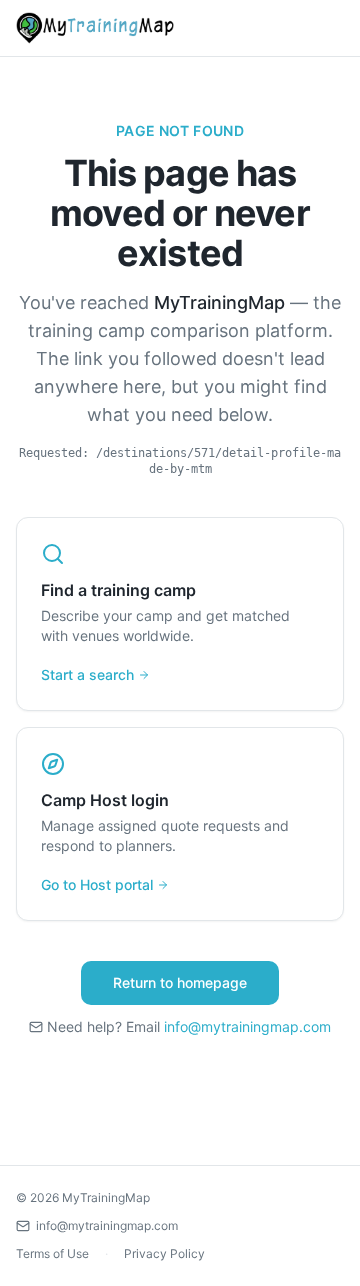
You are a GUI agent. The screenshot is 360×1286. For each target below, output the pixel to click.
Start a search (87, 674)
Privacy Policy (164, 1253)
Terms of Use (52, 1253)
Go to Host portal (97, 884)
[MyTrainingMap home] (95, 28)
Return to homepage (180, 982)
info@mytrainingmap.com (247, 1026)
